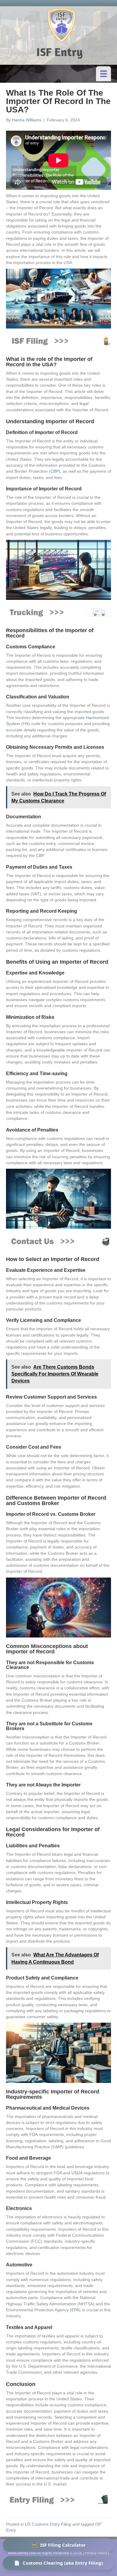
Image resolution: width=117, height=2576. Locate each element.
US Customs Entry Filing (48, 2524)
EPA (75, 2310)
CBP (55, 471)
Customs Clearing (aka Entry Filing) (58, 2563)
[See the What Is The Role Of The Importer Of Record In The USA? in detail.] (58, 612)
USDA (77, 2173)
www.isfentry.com (22, 2553)
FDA (33, 2134)
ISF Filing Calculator (59, 2545)
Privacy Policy (96, 2553)
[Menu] (103, 74)
